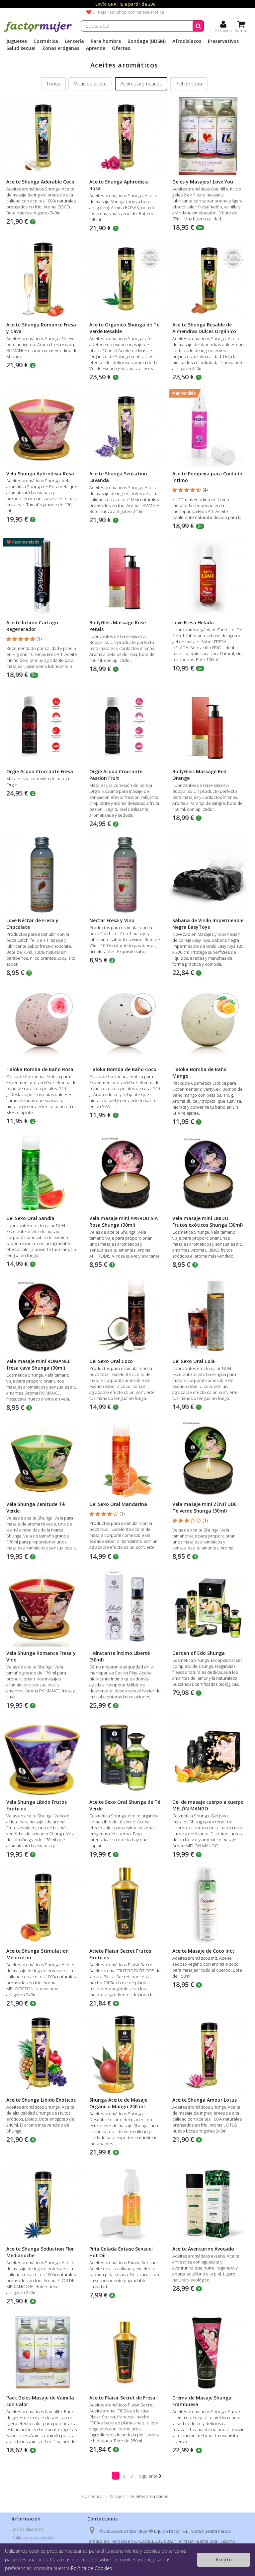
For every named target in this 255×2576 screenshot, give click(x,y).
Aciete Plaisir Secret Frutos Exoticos (120, 1954)
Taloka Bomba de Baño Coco (123, 1069)
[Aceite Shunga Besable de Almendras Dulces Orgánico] (208, 279)
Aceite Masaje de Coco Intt (203, 1951)
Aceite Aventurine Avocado (203, 2249)
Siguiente (149, 2476)
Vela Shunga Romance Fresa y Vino (41, 1656)
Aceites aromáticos (141, 84)
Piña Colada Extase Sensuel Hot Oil (121, 2252)
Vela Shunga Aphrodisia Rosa (40, 474)
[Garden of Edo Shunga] (208, 1607)
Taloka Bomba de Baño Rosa (40, 1069)
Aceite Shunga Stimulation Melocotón (38, 1954)
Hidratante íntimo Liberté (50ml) (120, 1656)
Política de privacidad (33, 2538)
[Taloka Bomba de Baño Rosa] (42, 1024)
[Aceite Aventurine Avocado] (208, 2203)
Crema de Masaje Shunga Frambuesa (202, 2401)
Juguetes (17, 41)
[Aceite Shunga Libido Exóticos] (42, 2054)
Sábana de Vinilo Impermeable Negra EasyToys (208, 924)
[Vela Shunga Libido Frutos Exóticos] (42, 1756)
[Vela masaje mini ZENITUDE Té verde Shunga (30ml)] (208, 1459)
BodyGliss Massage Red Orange (199, 775)
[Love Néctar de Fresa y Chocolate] (42, 875)
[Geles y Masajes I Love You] (208, 136)
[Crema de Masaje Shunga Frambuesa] (208, 2352)
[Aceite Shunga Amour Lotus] (208, 2054)
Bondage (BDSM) (147, 41)
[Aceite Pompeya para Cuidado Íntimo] (208, 428)
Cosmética (46, 41)
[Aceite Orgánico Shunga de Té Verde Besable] (125, 279)
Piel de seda (189, 84)
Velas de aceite (90, 84)
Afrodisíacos (187, 41)
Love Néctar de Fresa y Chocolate (32, 924)
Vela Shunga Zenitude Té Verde (36, 1507)
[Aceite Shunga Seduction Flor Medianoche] (42, 2203)
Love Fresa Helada (193, 622)
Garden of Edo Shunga (199, 1653)
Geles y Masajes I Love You (203, 182)
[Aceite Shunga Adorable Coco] (42, 136)
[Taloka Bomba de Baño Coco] (125, 1024)
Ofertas (121, 48)
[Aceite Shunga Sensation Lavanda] (125, 428)
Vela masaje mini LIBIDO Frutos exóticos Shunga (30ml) (208, 1222)
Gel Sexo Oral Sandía (30, 1218)
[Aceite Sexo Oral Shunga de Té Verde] (125, 1756)
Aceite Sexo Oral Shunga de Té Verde (125, 1805)
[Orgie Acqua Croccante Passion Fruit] (125, 726)
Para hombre (106, 41)
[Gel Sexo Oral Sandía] (42, 1173)
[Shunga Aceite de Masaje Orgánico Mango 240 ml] (125, 2054)
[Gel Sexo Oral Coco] (125, 1316)
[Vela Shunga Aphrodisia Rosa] (42, 428)
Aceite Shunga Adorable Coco (40, 182)
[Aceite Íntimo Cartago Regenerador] (42, 577)
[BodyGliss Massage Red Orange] (208, 726)
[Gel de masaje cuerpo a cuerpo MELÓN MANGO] (208, 1756)
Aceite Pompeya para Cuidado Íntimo (207, 477)
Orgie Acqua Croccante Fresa (40, 771)
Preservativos (223, 41)
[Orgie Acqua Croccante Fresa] (42, 726)
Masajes (117, 2496)
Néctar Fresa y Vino (112, 920)
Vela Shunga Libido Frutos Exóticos (37, 1805)
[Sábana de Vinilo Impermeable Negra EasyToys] (208, 875)
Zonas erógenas (61, 48)
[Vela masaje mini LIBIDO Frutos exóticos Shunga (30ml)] (208, 1173)
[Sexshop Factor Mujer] (38, 31)
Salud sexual (21, 48)
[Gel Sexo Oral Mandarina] (125, 1459)
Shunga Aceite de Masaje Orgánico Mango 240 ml (118, 2103)
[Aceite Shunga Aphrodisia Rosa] (125, 136)
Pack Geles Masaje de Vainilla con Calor (40, 2401)
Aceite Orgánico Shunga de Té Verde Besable (124, 328)
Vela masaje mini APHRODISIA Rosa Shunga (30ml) (124, 1222)
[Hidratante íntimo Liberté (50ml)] (125, 1607)
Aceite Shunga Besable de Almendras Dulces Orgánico (204, 328)
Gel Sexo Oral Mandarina (118, 1504)
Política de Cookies (91, 2568)
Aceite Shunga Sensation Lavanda (118, 477)
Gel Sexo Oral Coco (111, 1361)
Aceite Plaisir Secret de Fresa (122, 2398)
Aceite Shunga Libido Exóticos (41, 2100)
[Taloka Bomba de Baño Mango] (208, 1024)
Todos (53, 84)
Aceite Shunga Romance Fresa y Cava (41, 328)
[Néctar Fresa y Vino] (125, 875)
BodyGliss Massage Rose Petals (118, 626)
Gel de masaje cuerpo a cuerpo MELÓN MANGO (208, 1805)
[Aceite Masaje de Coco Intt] (208, 1905)
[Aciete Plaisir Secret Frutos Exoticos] (125, 1905)
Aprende (96, 48)
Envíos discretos (28, 2529)
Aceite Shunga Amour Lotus (205, 2100)
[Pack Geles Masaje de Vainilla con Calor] (42, 2352)
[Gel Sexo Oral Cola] (208, 1316)
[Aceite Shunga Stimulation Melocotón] (42, 1905)
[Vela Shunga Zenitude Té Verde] (42, 1459)
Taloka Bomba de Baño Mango (200, 1073)
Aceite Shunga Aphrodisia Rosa (119, 185)
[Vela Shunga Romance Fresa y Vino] (42, 1607)
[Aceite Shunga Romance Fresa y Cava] (42, 279)
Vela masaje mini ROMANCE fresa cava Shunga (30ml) (39, 1364)
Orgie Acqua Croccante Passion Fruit (116, 775)
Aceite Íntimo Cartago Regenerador (32, 626)
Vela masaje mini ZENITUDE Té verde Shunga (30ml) (205, 1507)
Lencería (74, 41)
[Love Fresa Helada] (208, 577)
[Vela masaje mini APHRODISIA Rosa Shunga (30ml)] (125, 1173)
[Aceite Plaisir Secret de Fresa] (125, 2352)
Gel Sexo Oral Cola (194, 1361)
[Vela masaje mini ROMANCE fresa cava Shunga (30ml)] (42, 1316)
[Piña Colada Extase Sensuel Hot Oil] (125, 2203)
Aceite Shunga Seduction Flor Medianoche (40, 2252)
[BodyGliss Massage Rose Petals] (125, 577)
